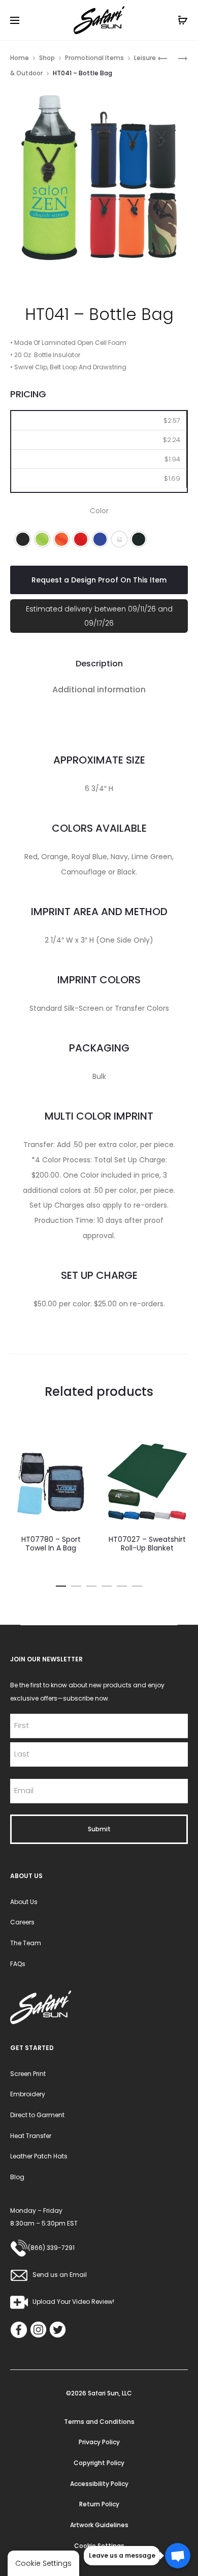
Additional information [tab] (99, 690)
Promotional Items (94, 58)
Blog (17, 2177)
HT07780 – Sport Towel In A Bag (51, 1544)
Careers (22, 1922)
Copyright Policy (99, 2463)
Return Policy (99, 2504)
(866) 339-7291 (51, 2248)
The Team (26, 1943)
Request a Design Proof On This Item (99, 580)
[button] (23, 539)
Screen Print (28, 2074)
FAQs (18, 1964)
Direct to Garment (37, 2115)
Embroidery (28, 2094)
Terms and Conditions (99, 2422)
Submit (99, 1829)
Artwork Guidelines (99, 2525)
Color (99, 511)
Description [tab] (99, 664)
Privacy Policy (99, 2442)
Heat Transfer (31, 2136)
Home (20, 58)
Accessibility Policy (99, 2484)
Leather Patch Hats (39, 2156)
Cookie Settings (99, 2546)
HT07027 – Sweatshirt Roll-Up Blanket (147, 1544)
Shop (47, 58)
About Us (24, 1902)
